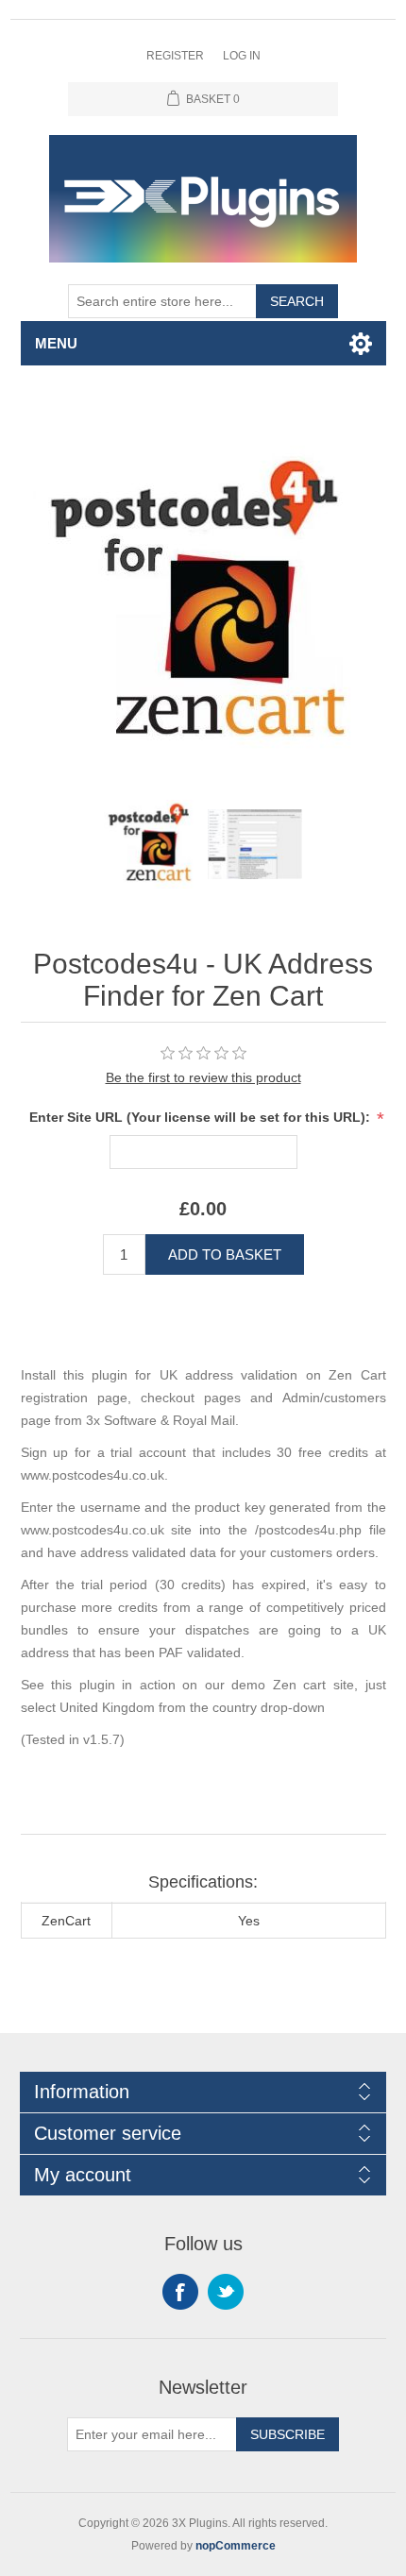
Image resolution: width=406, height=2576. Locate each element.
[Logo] (151, 844)
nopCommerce (236, 2546)
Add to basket (225, 1254)
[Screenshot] (255, 844)
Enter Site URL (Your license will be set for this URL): (202, 1117)
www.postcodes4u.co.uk (93, 1475)
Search (297, 301)
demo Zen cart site (293, 1685)
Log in (242, 56)
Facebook (180, 2292)
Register (175, 56)
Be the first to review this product (203, 1077)
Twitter (226, 2292)
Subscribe (288, 2434)
